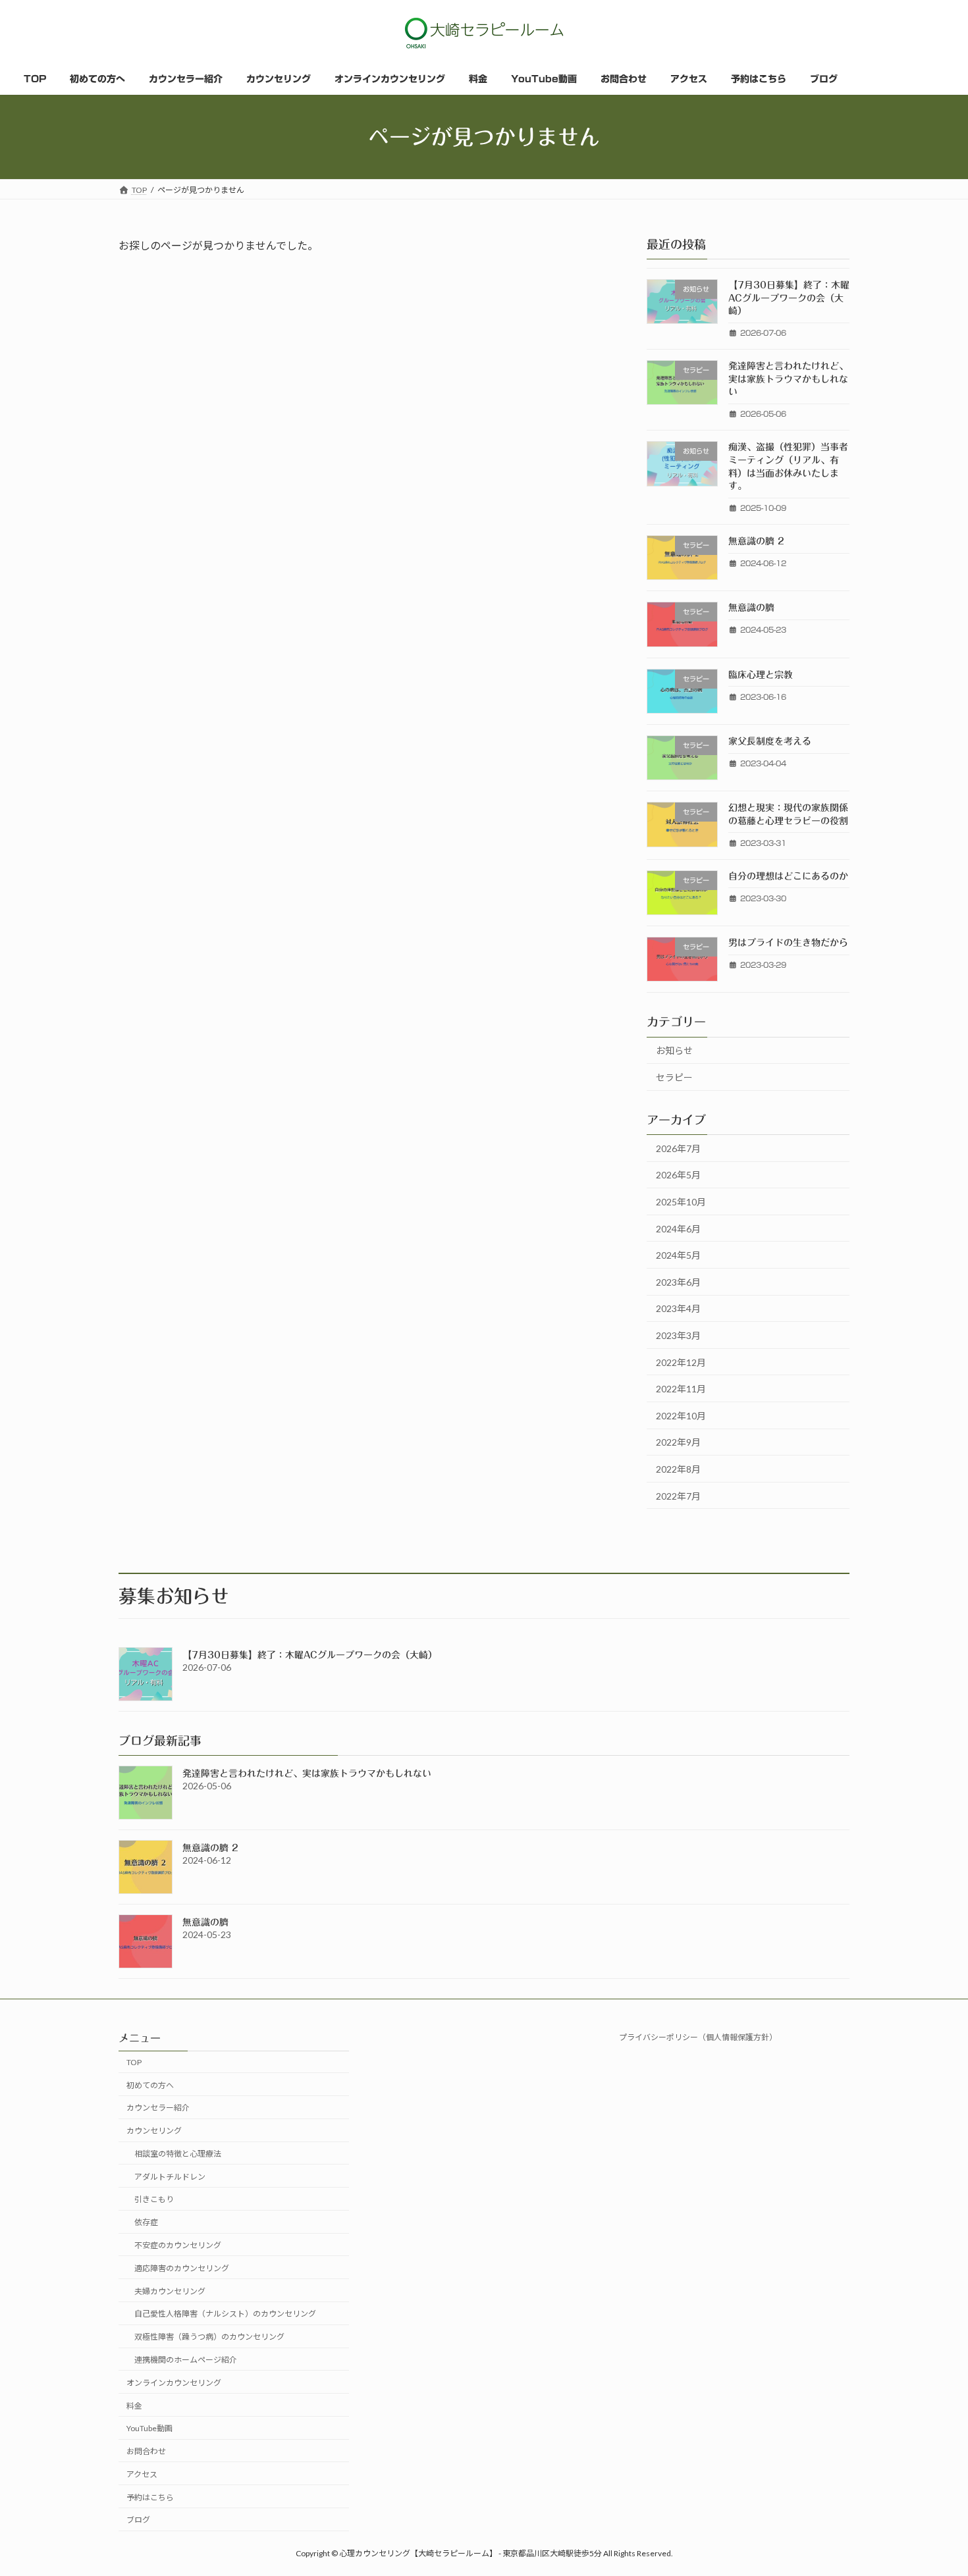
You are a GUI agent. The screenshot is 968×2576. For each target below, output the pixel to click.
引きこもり (154, 2199)
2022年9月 (678, 1443)
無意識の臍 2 (756, 541)
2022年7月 (678, 1496)
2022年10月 (681, 1416)
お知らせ (674, 1051)
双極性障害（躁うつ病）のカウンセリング (209, 2337)
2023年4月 (678, 1309)
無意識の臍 (751, 608)
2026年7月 (678, 1148)
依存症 (146, 2222)
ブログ (138, 2520)
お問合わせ (146, 2451)
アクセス (142, 2474)
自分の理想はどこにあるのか (788, 876)
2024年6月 (678, 1229)
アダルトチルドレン (170, 2177)
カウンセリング (154, 2131)
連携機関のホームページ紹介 (186, 2360)
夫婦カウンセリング (170, 2291)
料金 (134, 2405)
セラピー (674, 1077)
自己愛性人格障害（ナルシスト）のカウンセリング (225, 2314)
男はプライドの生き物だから (788, 943)
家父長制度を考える (770, 741)
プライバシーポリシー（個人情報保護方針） (698, 2037)
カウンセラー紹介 (158, 2108)
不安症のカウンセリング (178, 2245)
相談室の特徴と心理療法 (178, 2154)
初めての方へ (150, 2085)
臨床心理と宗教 (761, 675)
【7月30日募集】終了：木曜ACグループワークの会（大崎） (789, 298)
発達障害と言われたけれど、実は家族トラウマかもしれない (788, 379)
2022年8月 (678, 1469)
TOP (134, 2062)
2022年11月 (681, 1389)
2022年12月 (681, 1362)
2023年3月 (678, 1335)
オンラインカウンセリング (174, 2383)
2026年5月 (678, 1175)
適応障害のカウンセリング (182, 2268)
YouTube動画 (149, 2428)
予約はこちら (150, 2497)
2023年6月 (678, 1282)
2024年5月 (678, 1255)
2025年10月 (681, 1202)
